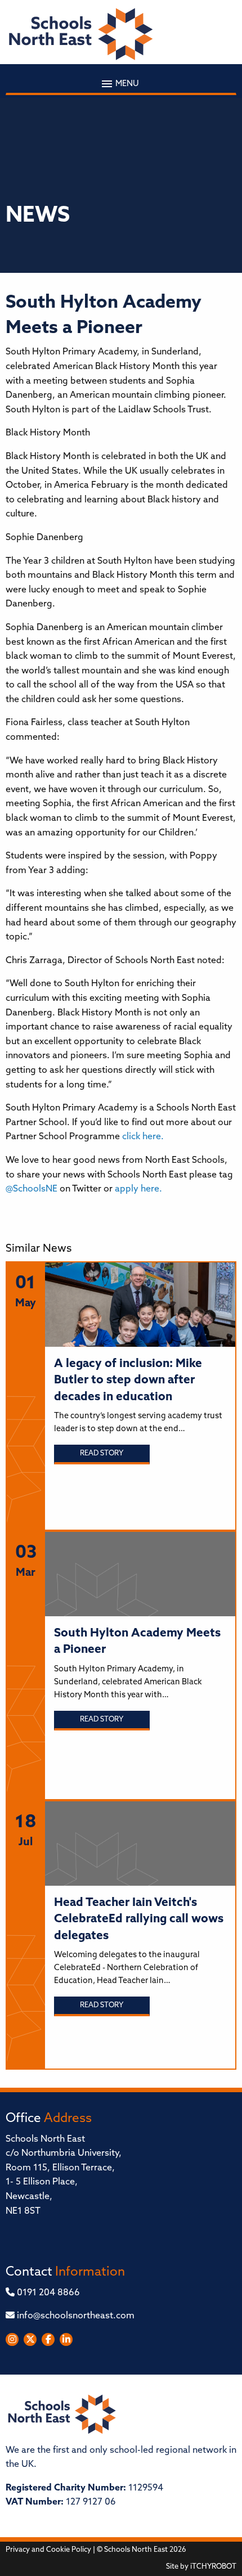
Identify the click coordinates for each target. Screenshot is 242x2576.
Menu (126, 84)
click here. (143, 1137)
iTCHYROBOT (213, 2567)
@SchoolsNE (32, 1189)
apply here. (138, 1189)
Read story (102, 1453)
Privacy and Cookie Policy (48, 2550)
